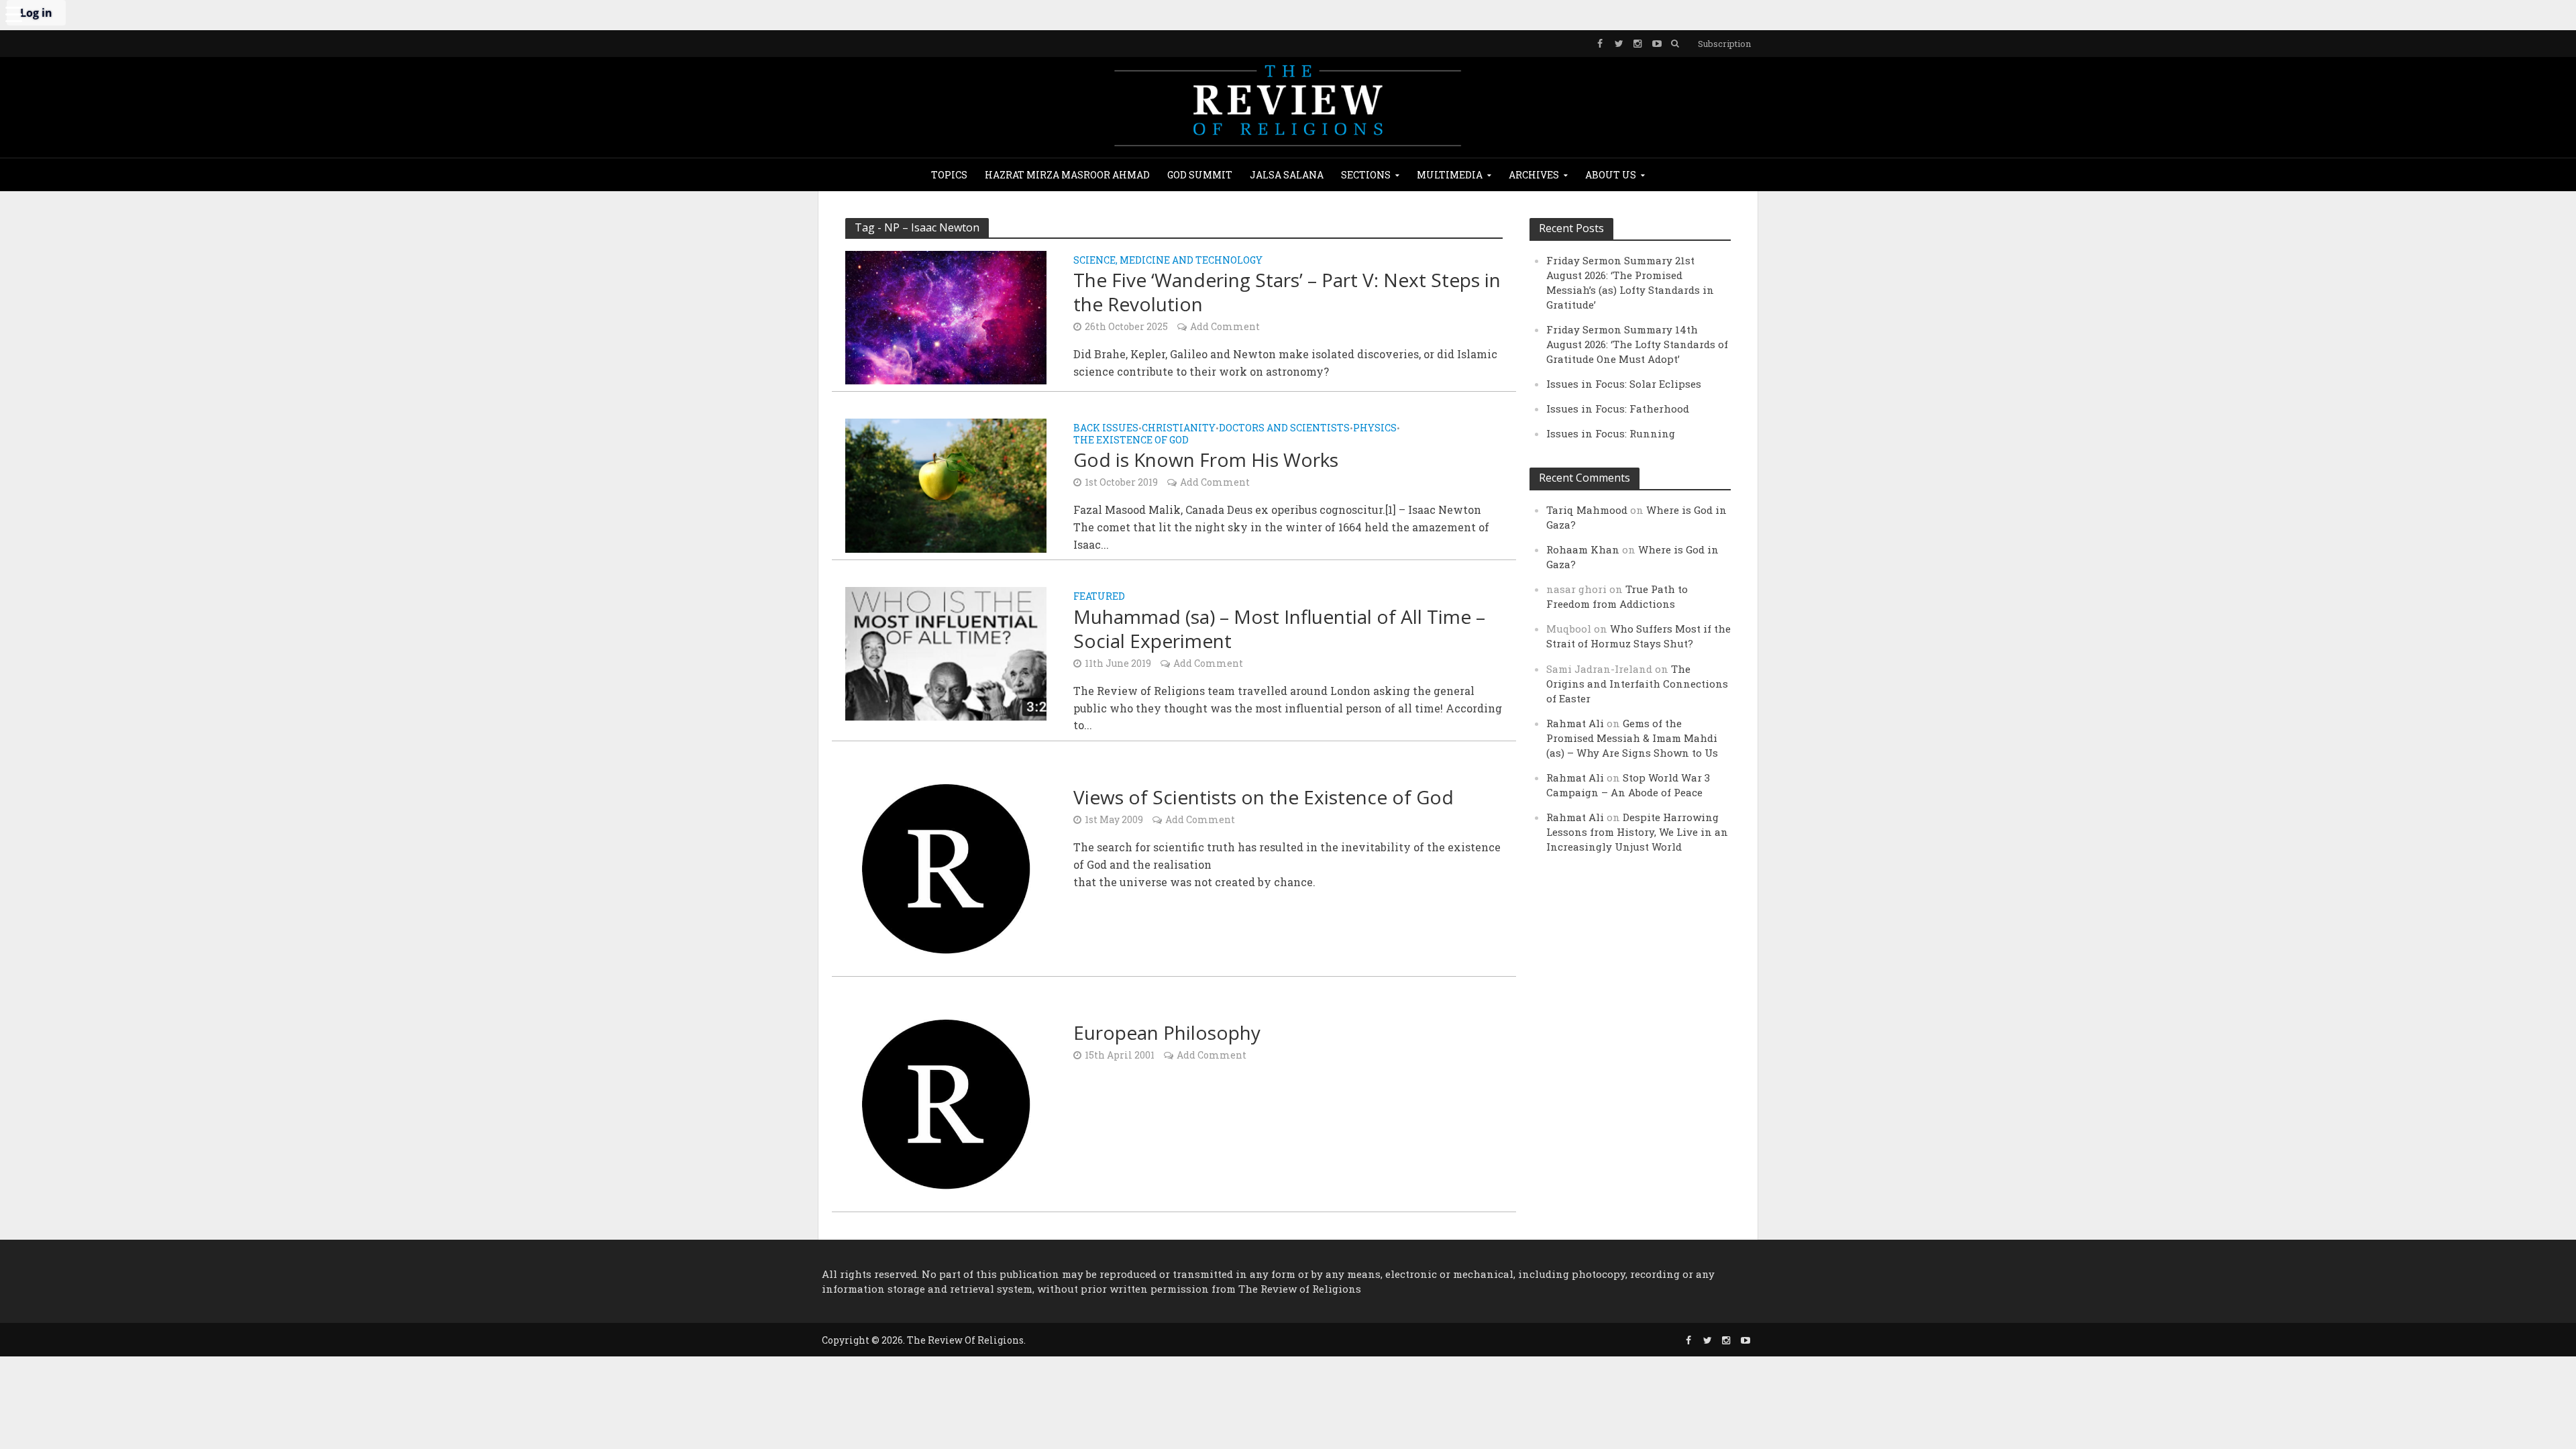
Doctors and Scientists (1284, 429)
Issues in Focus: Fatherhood (1618, 409)
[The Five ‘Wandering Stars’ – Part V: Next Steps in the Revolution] (946, 316)
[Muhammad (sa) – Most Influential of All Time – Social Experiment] (946, 652)
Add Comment (1225, 326)
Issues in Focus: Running (1611, 433)
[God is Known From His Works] (946, 484)
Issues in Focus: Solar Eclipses (1624, 384)
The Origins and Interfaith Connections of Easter (1637, 684)
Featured (1099, 597)
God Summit (1200, 175)
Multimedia (1450, 175)
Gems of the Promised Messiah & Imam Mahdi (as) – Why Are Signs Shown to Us (1632, 738)
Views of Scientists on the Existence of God (1264, 797)
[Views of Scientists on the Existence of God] (946, 867)
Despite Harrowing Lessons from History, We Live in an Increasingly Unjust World (1637, 832)
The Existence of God (1131, 441)
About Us (1611, 175)
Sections (1366, 175)
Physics (1375, 429)
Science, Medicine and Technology (1168, 261)
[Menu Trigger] (13, 13)
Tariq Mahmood (1587, 510)
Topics (949, 175)
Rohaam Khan (1583, 549)
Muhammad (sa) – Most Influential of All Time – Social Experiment (1279, 629)
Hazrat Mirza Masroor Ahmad (1067, 175)
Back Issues (1106, 429)
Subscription (1724, 44)
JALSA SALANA (1287, 175)
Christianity (1179, 429)
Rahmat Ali (1575, 723)
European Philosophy (1167, 1032)
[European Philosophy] (946, 1103)
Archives (1534, 175)
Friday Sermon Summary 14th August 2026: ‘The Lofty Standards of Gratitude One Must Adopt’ (1637, 344)
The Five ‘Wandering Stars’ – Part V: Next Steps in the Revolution (1287, 292)
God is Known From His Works (1206, 460)
